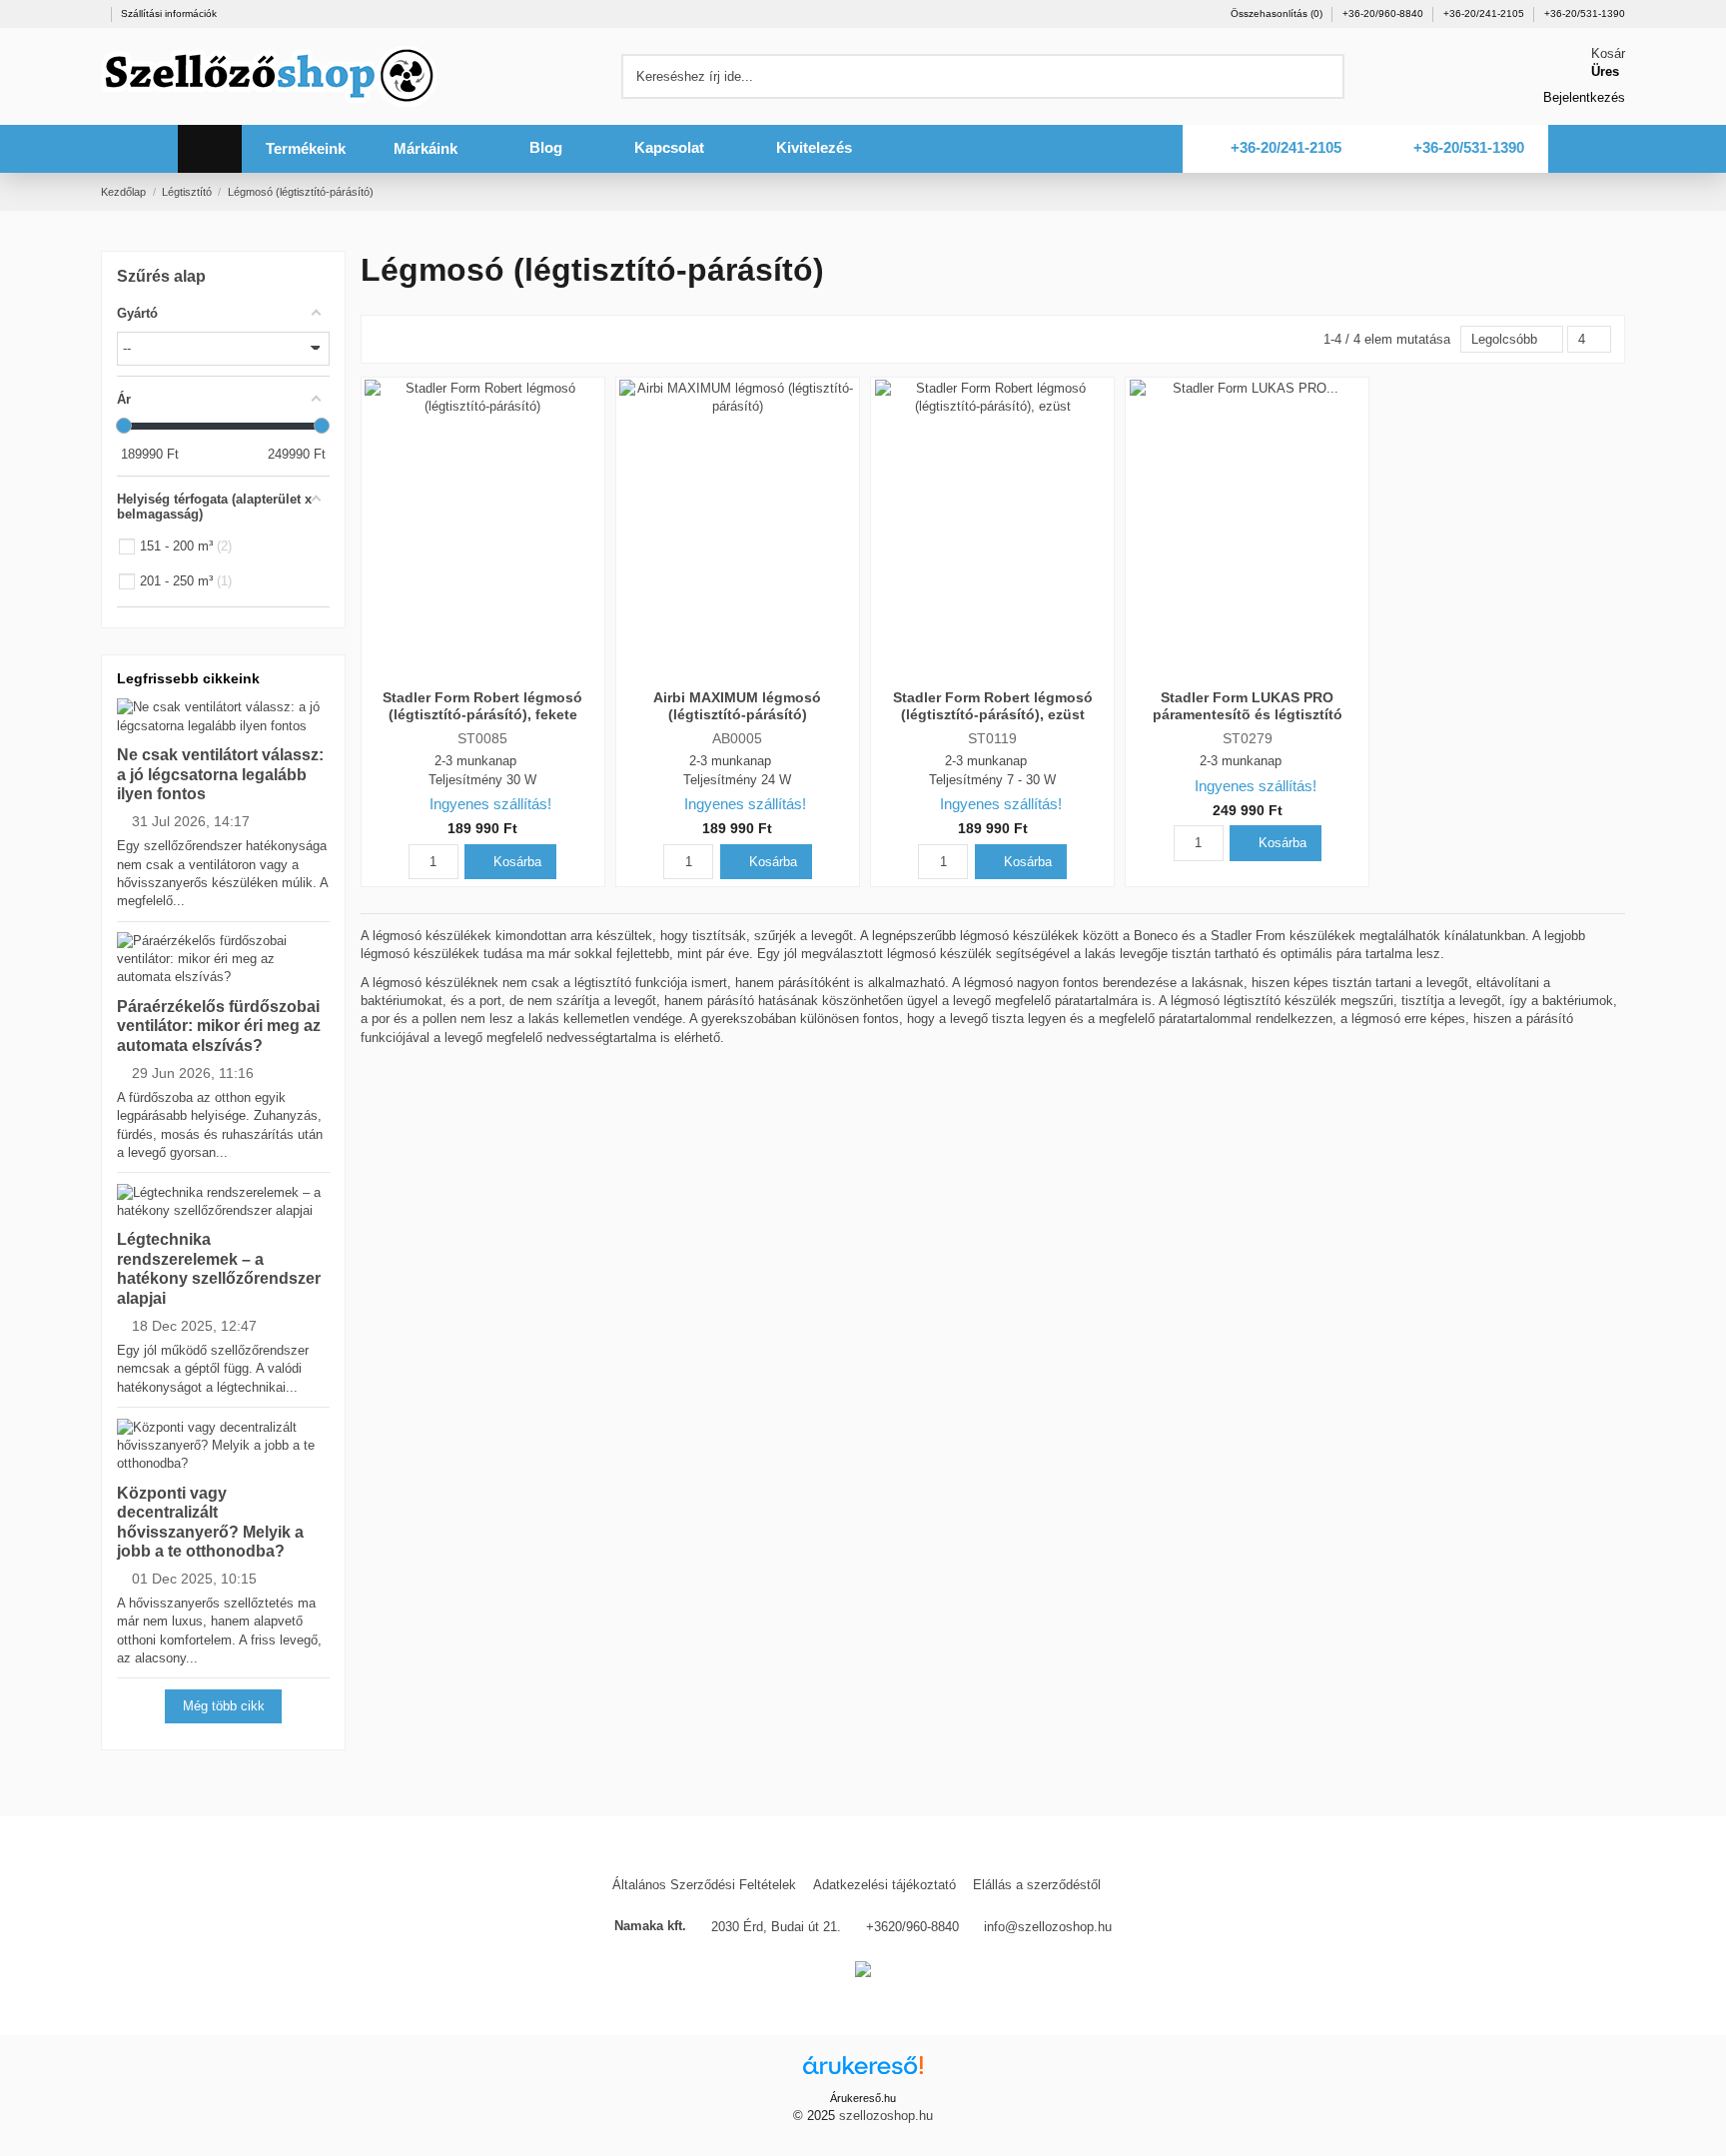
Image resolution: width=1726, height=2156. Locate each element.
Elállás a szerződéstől (1037, 1885)
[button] (306, 149)
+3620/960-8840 (912, 1927)
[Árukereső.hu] (863, 2071)
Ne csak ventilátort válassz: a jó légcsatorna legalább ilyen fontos (220, 774)
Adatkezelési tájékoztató (884, 1885)
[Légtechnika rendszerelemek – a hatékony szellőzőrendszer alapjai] (223, 1200)
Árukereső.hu (863, 2098)
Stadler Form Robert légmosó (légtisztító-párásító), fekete (482, 706)
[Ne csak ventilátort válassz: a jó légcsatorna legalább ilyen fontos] (223, 716)
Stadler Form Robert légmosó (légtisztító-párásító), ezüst (993, 706)
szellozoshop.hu (886, 2116)
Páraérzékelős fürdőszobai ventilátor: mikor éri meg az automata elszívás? (219, 1026)
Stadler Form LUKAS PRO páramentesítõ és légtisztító (1248, 706)
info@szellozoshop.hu (1048, 1927)
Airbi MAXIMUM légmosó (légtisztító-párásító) (737, 706)
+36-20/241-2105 (1485, 13)
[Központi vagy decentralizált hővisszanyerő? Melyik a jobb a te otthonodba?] (223, 1444)
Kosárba (515, 862)
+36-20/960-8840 (1384, 13)
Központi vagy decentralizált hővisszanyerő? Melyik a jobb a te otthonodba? (210, 1522)
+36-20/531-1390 (1585, 13)
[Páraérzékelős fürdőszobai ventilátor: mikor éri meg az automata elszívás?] (223, 959)
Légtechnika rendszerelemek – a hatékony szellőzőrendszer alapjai (219, 1268)
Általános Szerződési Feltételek (704, 1885)
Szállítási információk (169, 13)
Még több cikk (224, 1706)
